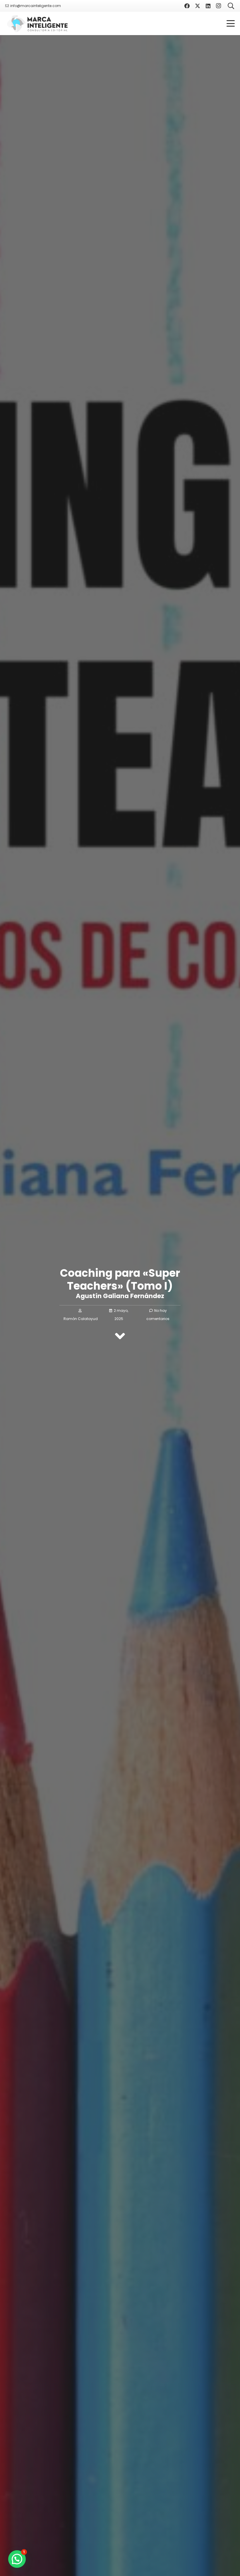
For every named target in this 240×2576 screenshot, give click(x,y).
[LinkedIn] (208, 6)
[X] (198, 6)
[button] (231, 23)
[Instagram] (219, 6)
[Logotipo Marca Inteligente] (37, 24)
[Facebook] (187, 6)
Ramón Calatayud (81, 1319)
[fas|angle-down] (120, 1336)
